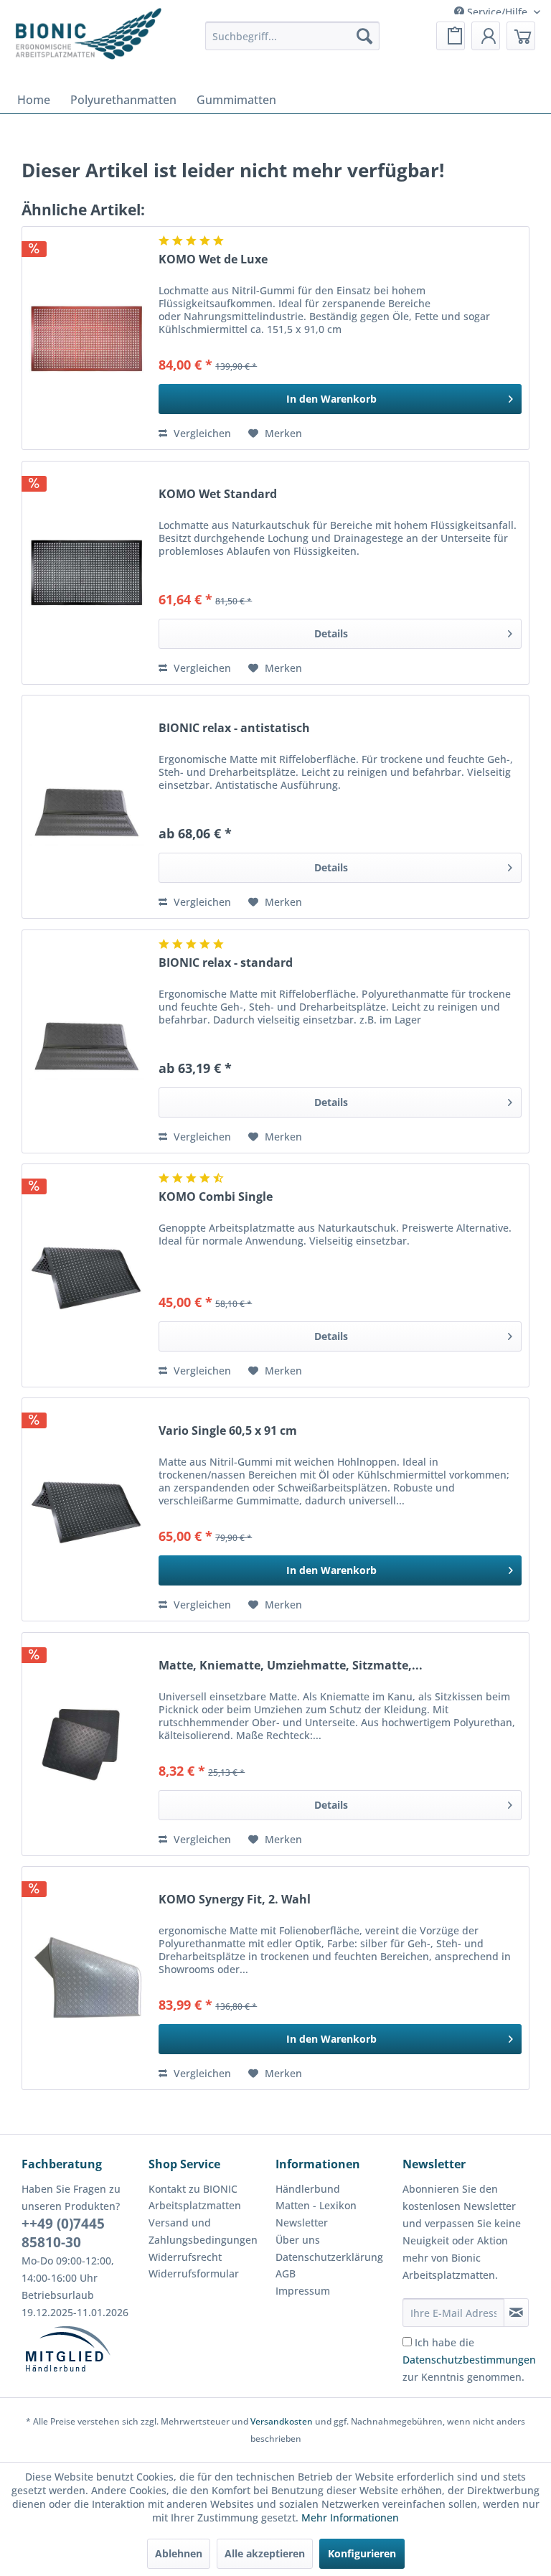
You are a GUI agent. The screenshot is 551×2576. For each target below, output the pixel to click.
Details (331, 633)
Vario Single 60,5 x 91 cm (228, 1431)
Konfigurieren (362, 2553)
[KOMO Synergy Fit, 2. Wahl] (87, 1978)
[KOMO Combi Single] (87, 1275)
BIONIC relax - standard (226, 963)
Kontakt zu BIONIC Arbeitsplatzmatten (195, 2197)
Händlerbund (308, 2189)
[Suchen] (364, 36)
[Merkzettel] (451, 36)
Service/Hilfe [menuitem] (497, 12)
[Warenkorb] (521, 36)
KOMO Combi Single (216, 1197)
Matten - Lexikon (316, 2205)
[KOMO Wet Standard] (87, 573)
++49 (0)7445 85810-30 (63, 2233)
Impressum (303, 2291)
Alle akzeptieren (265, 2553)
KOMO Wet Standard (218, 494)
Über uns (298, 2240)
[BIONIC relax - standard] (87, 1041)
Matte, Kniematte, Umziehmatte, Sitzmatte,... (291, 1666)
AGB (286, 2273)
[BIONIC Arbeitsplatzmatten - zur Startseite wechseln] (88, 39)
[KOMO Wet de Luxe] (87, 338)
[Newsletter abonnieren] (516, 2313)
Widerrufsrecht (185, 2257)
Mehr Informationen (350, 2518)
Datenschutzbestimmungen (469, 2360)
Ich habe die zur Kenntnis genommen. (469, 2360)
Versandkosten (282, 2421)
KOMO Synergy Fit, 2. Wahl (235, 1900)
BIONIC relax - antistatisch (234, 728)
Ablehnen (179, 2553)
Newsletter (302, 2223)
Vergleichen (201, 433)
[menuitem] (292, 36)
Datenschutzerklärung (329, 2257)
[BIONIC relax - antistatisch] (87, 807)
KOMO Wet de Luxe (213, 259)
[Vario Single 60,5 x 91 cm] (87, 1509)
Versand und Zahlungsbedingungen (203, 2231)
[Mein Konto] (486, 36)
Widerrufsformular (194, 2273)
